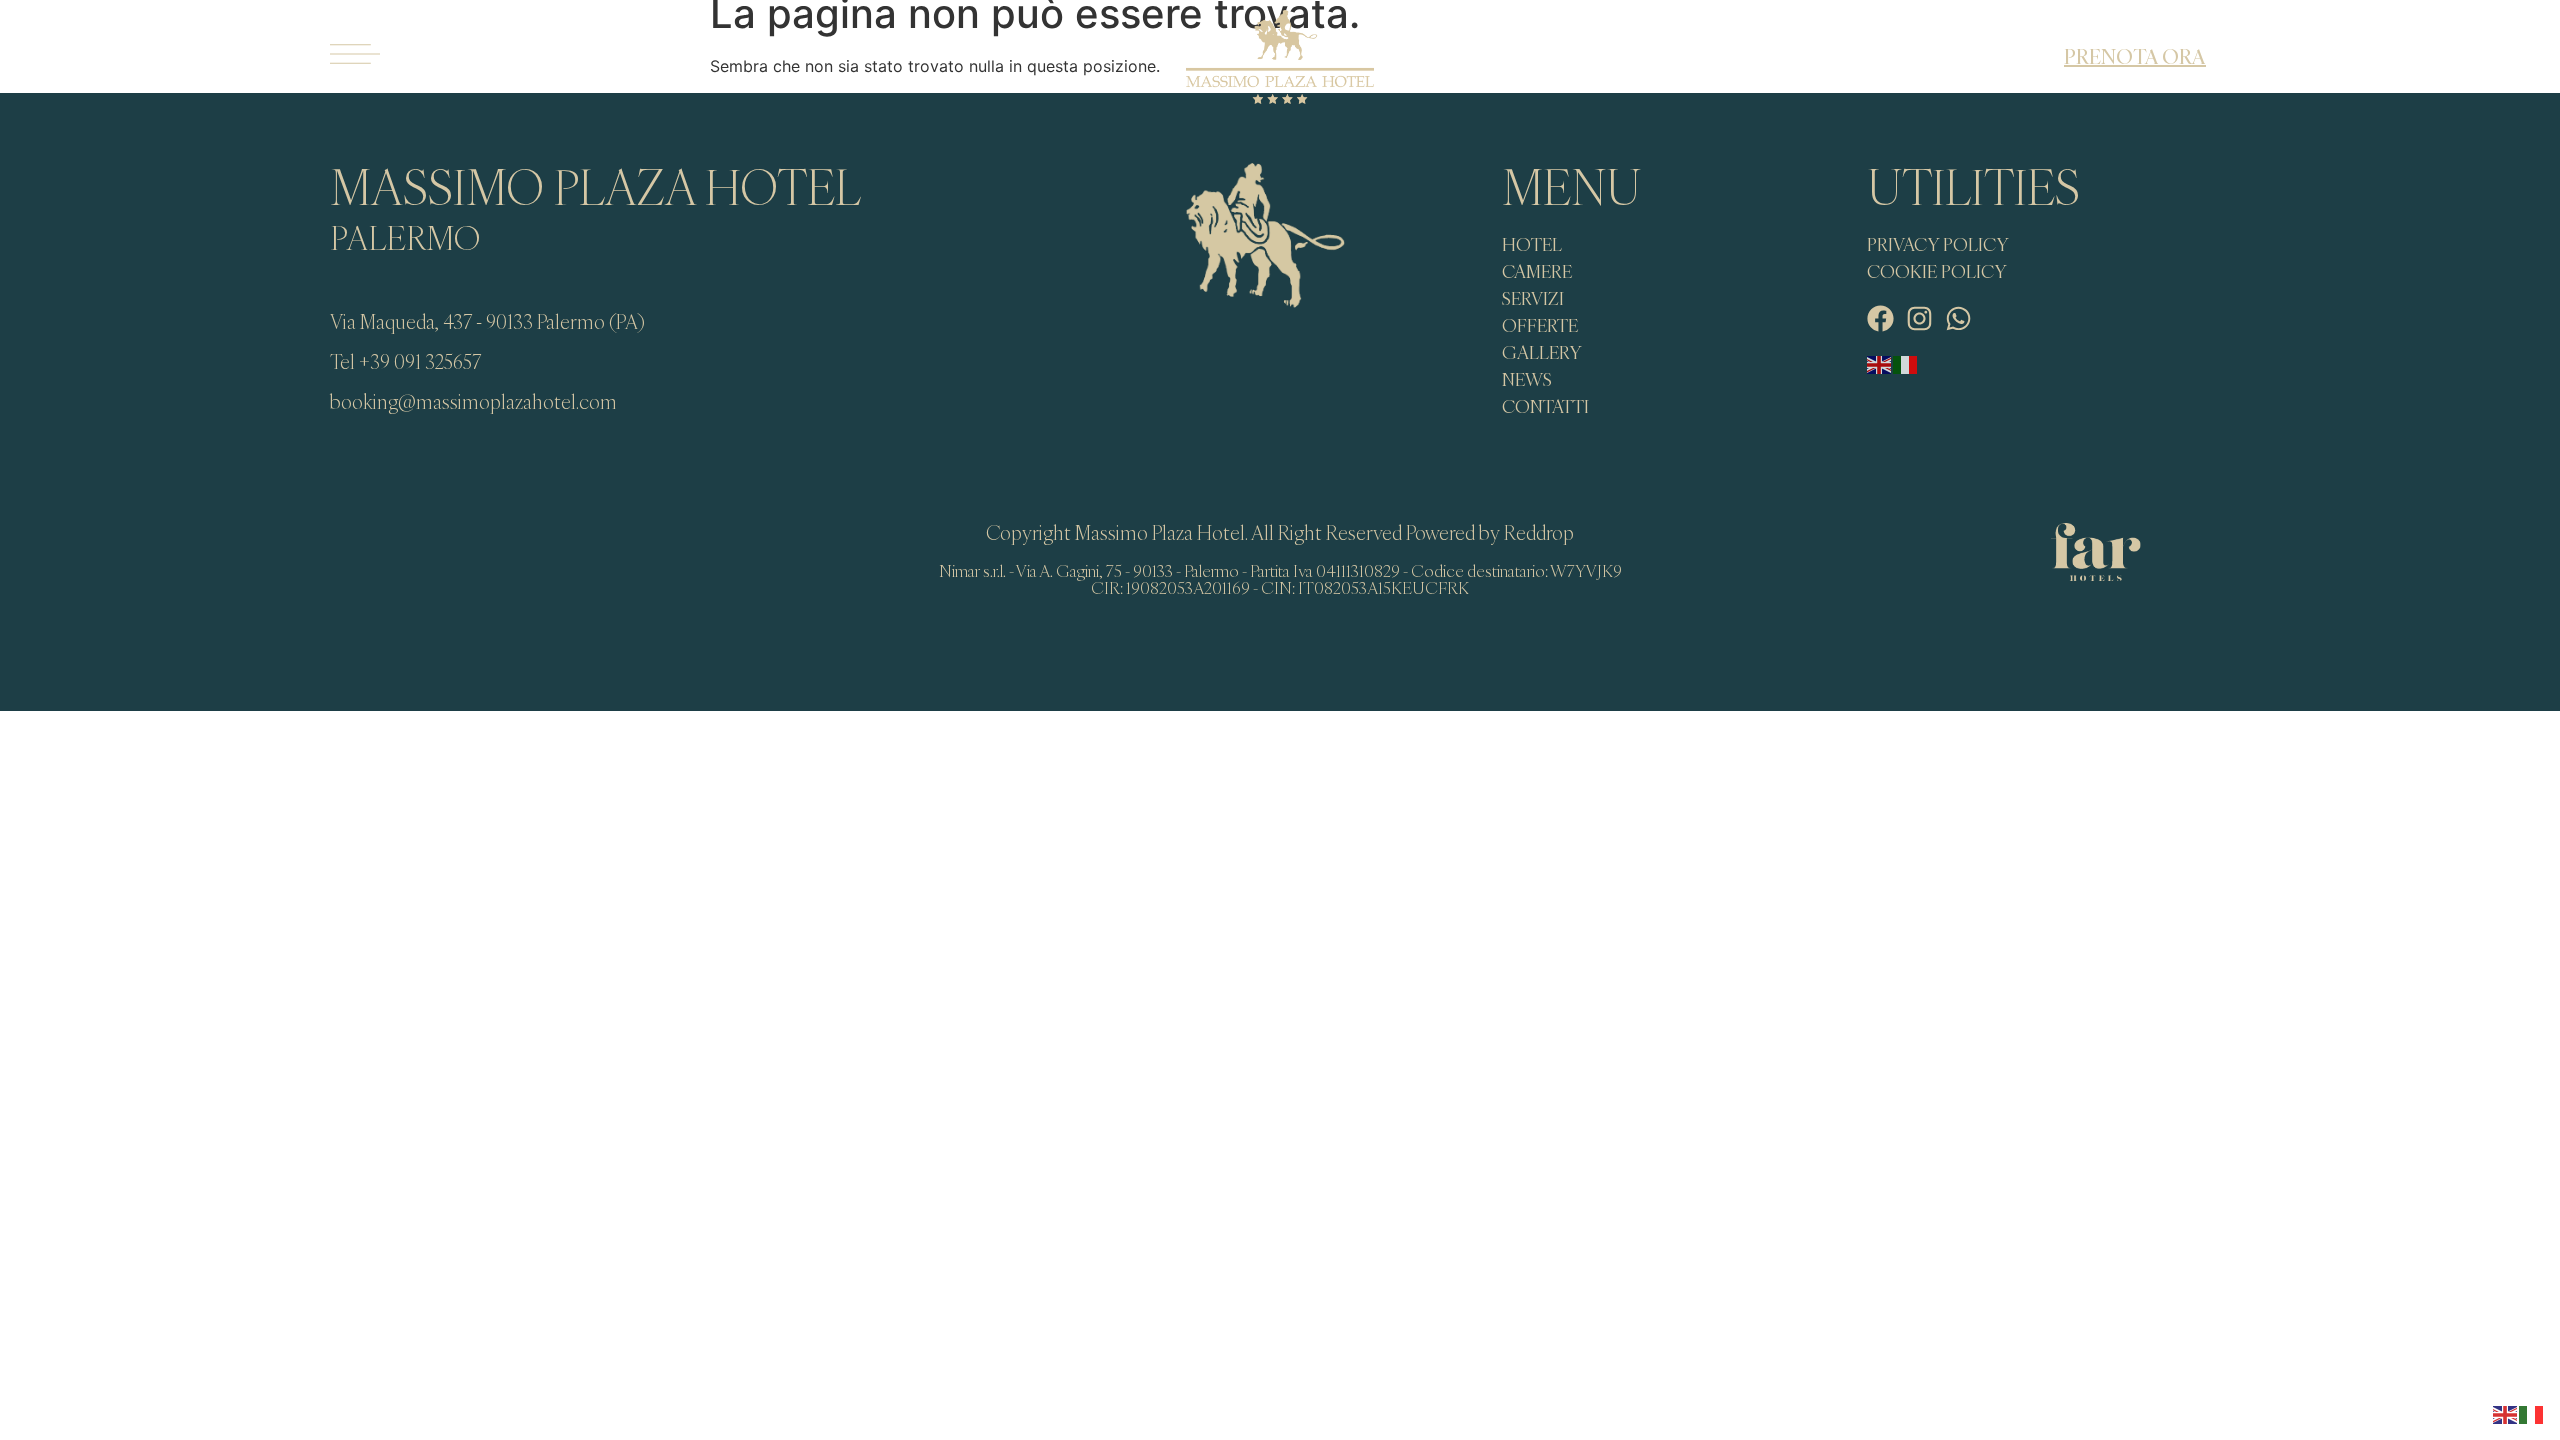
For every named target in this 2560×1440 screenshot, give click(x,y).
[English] (1880, 364)
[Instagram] (1919, 318)
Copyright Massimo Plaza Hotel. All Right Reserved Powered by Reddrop (1280, 532)
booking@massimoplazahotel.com (473, 401)
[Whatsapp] (1958, 318)
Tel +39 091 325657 (405, 361)
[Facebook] (1880, 318)
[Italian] (1906, 364)
